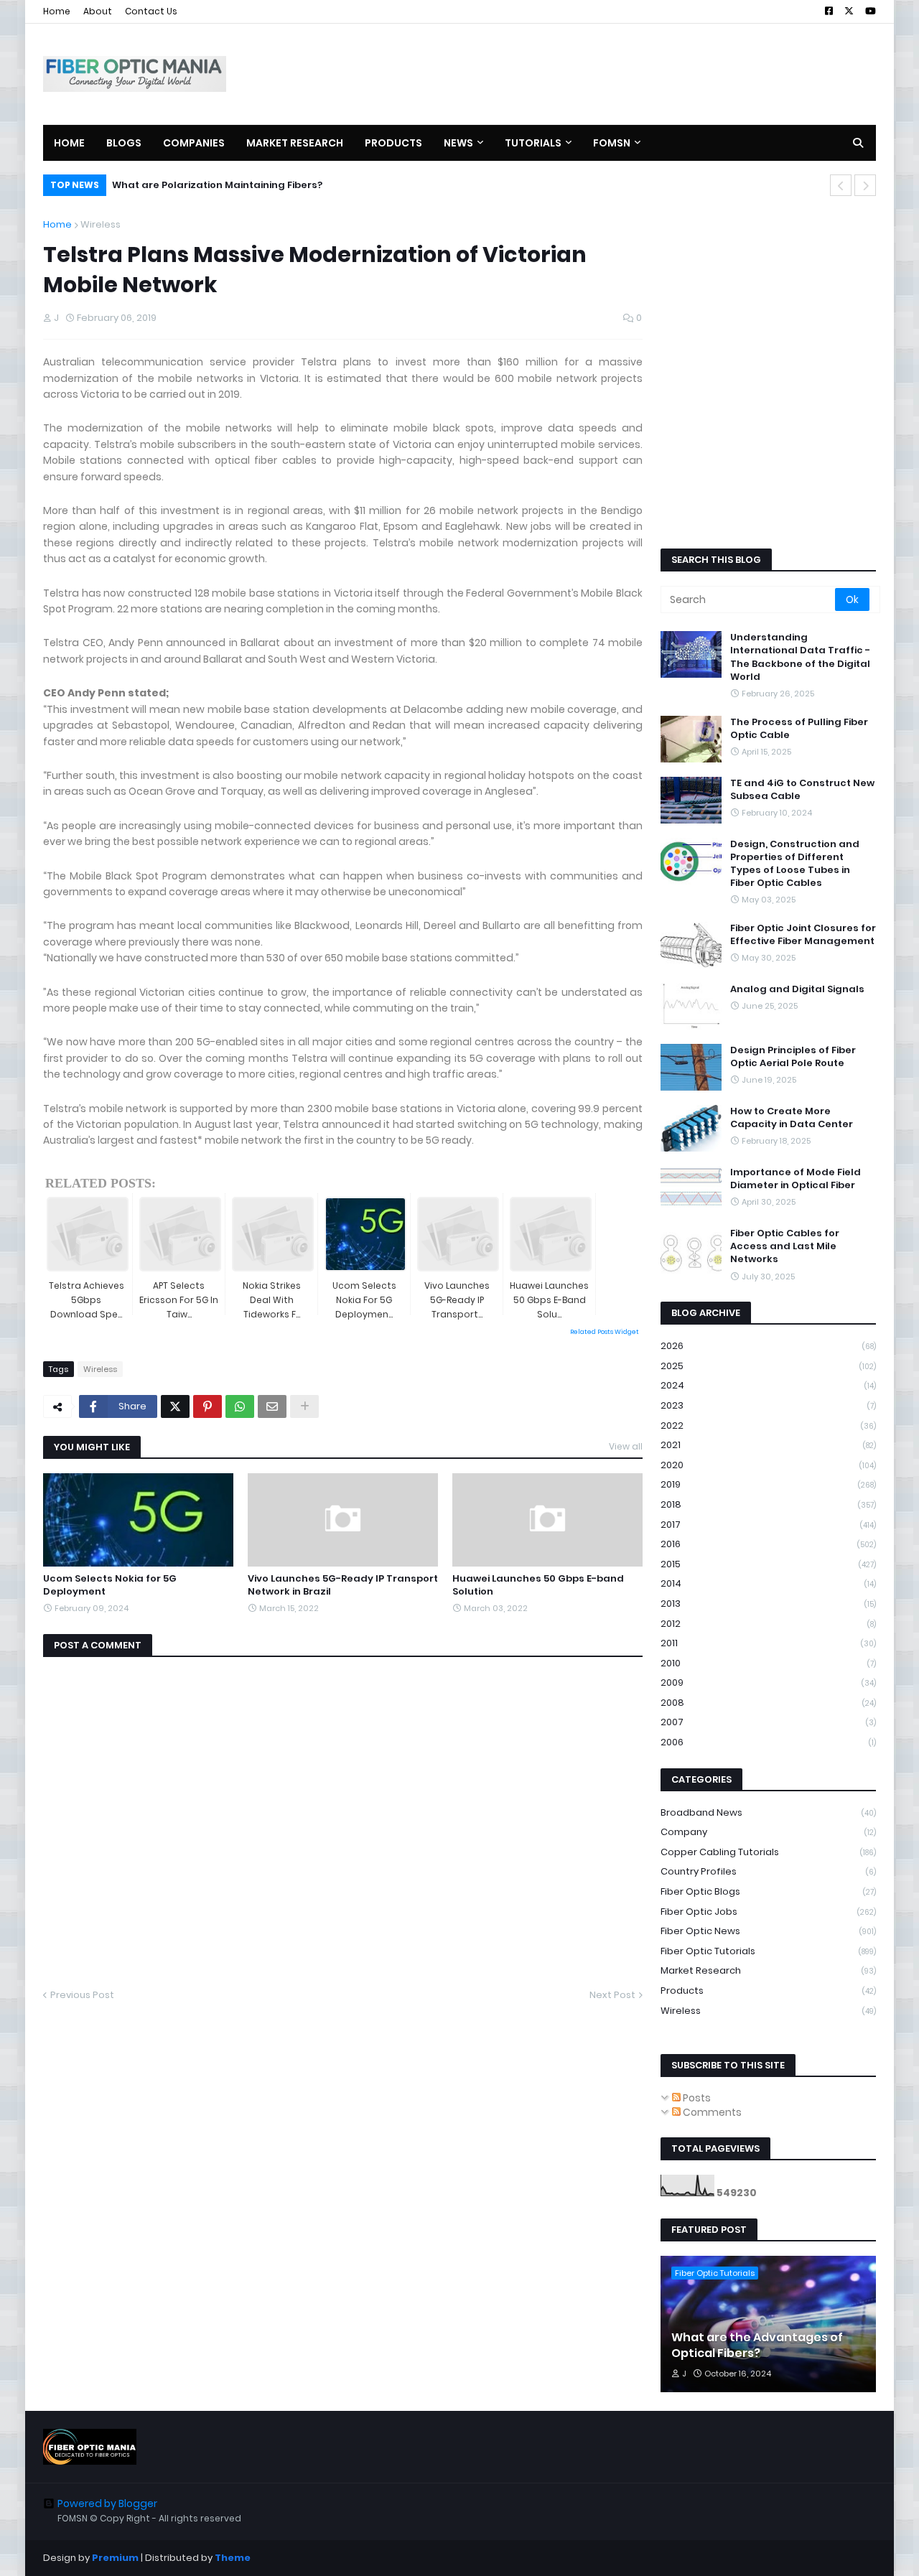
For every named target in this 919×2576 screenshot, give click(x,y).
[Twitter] (175, 1406)
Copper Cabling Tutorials (768, 1852)
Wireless (101, 224)
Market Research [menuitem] (295, 143)
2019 (768, 1484)
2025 (768, 1366)
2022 (768, 1425)
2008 (768, 1703)
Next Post (612, 1995)
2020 (768, 1465)
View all (626, 1446)
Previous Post (82, 1995)
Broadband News (768, 1812)
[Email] (272, 1406)
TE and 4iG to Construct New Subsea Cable (802, 790)
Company (768, 1832)
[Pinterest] (207, 1406)
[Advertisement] (615, 74)
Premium (115, 2558)
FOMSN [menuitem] (612, 143)
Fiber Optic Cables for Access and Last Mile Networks (785, 1246)
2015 (768, 1564)
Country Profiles (768, 1871)
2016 (768, 1544)
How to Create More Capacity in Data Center (792, 1118)
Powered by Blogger (107, 2503)
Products (768, 1991)
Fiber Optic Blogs (768, 1891)
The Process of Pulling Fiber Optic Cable (799, 729)
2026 (768, 1346)
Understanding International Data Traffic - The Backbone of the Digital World (800, 657)
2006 (768, 1742)
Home (57, 11)
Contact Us (151, 11)
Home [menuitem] (69, 143)
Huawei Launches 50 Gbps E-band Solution (538, 1585)
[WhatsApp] (240, 1406)
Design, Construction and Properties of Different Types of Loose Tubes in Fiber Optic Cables (795, 864)
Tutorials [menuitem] (533, 143)
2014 (768, 1583)
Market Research (768, 1970)
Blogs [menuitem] (124, 143)
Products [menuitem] (393, 143)
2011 (768, 1643)
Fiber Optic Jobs (768, 1912)
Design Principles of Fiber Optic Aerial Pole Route (793, 1057)
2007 (768, 1722)
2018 (768, 1504)
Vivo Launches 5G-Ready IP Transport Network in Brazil (343, 1585)
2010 (768, 1663)
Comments (711, 2112)
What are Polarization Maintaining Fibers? (217, 185)
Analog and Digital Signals (797, 989)
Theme (233, 2558)
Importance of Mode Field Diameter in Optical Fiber (796, 1179)
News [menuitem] (458, 143)
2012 (768, 1624)
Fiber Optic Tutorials (768, 1951)
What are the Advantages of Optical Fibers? (757, 2346)
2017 (768, 1525)
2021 (768, 1445)
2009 (768, 1683)
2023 (768, 1405)
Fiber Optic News (768, 1931)
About (98, 11)
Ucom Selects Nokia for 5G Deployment (110, 1585)
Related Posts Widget (605, 1332)
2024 (768, 1385)
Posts (696, 2098)
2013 (768, 1604)
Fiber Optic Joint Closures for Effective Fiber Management (803, 935)
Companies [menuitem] (194, 143)
